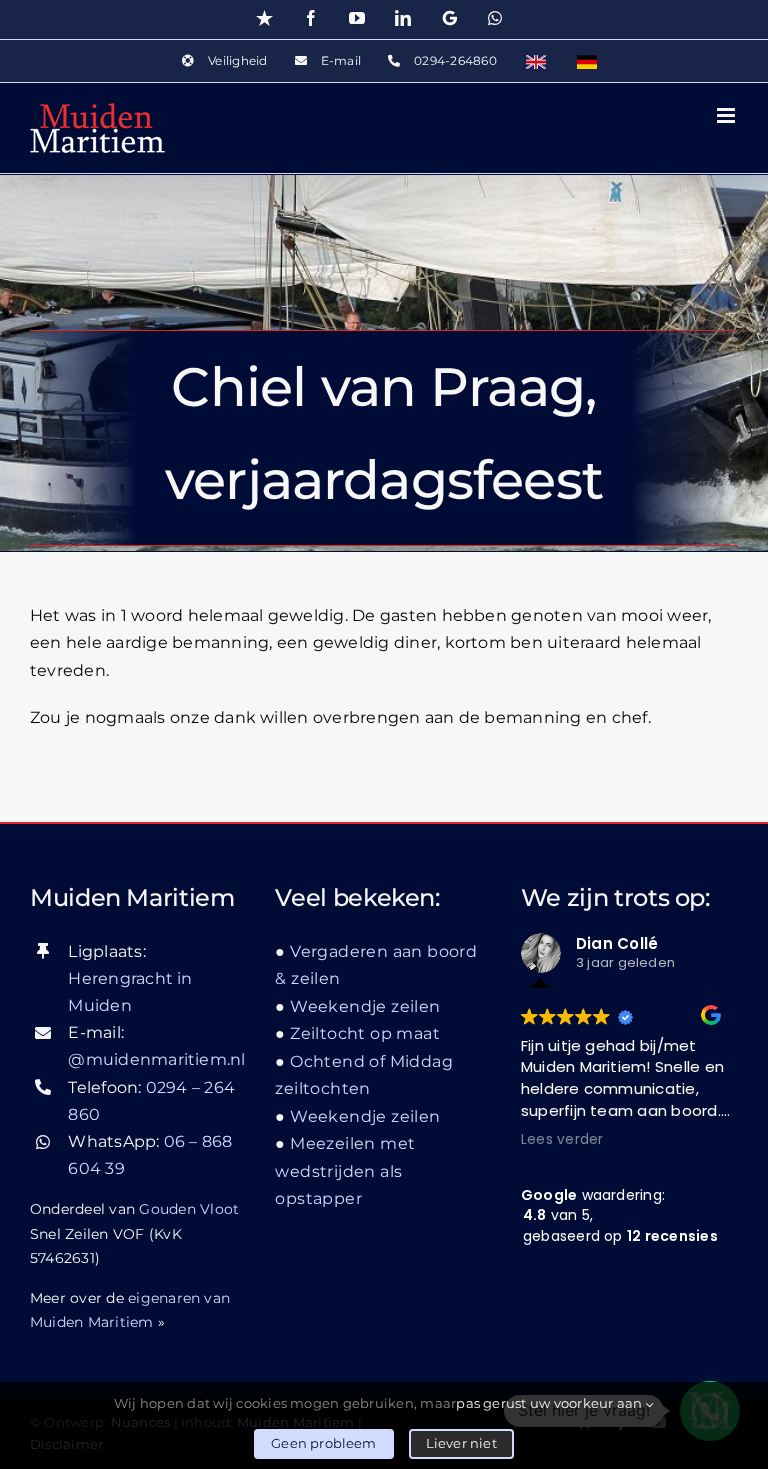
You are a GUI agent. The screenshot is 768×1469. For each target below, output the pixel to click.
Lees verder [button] (562, 1140)
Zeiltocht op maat (365, 1033)
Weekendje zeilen (365, 1006)
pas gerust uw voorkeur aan (550, 1403)
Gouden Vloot (189, 1209)
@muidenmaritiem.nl (156, 1059)
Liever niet (461, 1443)
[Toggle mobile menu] (727, 115)
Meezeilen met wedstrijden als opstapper (345, 1171)
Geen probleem (324, 1443)
